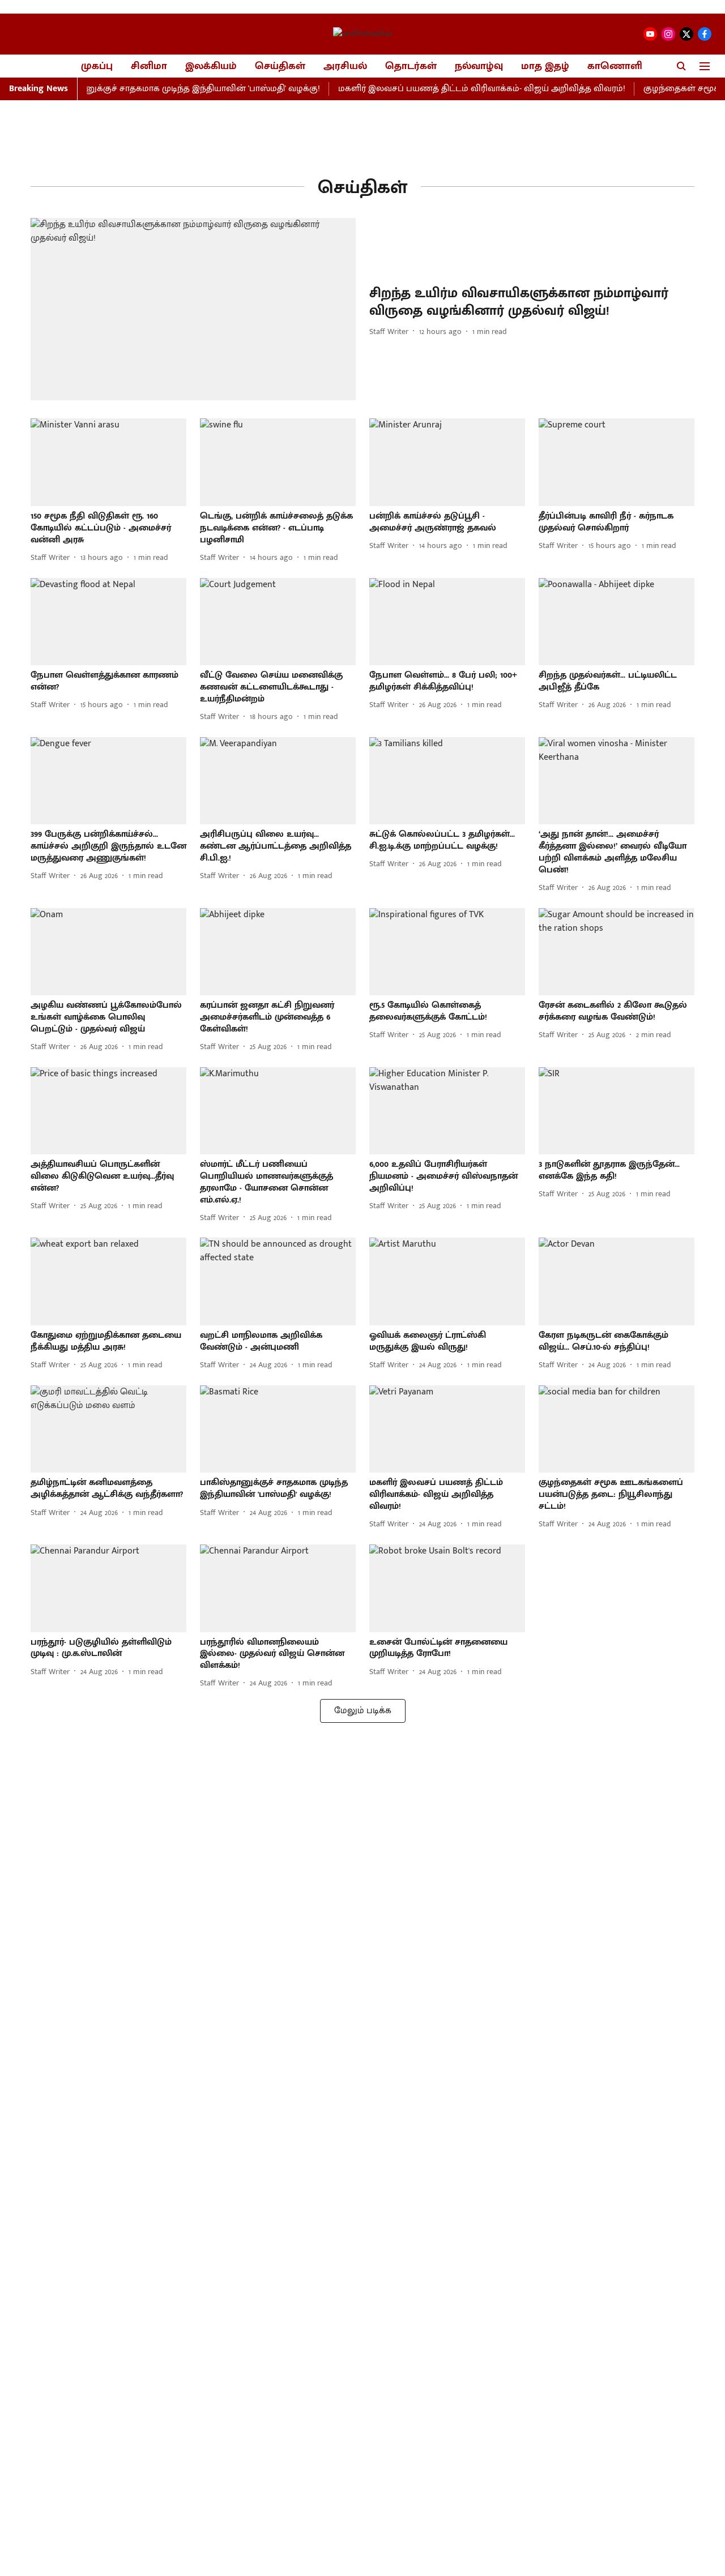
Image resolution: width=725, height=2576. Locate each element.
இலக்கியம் (211, 67)
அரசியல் (345, 67)
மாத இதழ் (545, 67)
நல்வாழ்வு (479, 67)
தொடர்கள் (411, 67)
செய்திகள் (280, 67)
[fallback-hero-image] (193, 309)
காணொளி (615, 67)
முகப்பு (97, 67)
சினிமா (149, 67)
